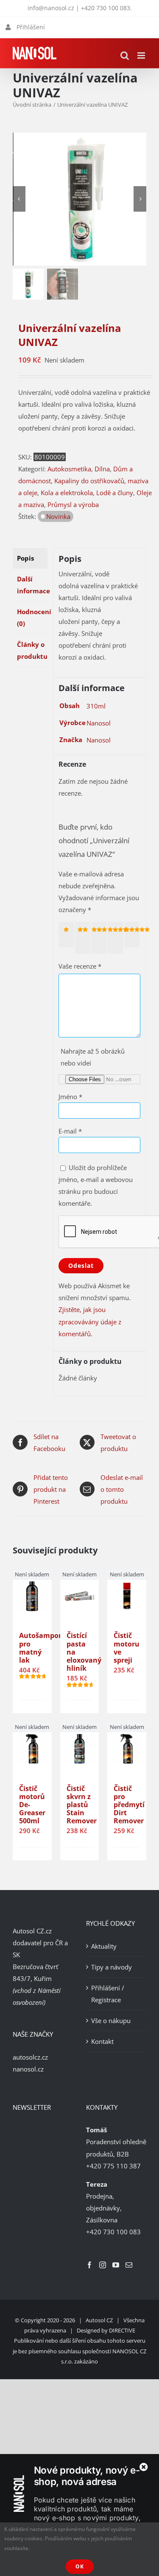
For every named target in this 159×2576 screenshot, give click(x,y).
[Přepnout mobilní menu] (142, 55)
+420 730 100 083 (106, 8)
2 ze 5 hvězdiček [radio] (84, 937)
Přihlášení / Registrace (108, 1993)
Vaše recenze (80, 966)
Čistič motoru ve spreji (127, 1648)
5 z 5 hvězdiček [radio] (133, 934)
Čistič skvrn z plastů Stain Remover (82, 1805)
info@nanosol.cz (51, 8)
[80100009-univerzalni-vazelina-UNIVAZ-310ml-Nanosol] (81, 200)
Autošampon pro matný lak (41, 1648)
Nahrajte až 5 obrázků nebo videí (93, 1057)
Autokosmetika (69, 469)
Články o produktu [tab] (32, 650)
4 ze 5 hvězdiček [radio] (117, 937)
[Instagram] (103, 2264)
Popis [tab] (25, 558)
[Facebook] (89, 2264)
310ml (96, 706)
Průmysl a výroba (73, 504)
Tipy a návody (112, 1967)
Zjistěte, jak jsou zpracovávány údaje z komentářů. (90, 1321)
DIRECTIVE (122, 2330)
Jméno (70, 1097)
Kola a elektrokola (67, 493)
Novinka (58, 516)
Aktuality (104, 1946)
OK (80, 2566)
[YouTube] (116, 2264)
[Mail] (129, 2264)
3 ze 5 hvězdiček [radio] (101, 937)
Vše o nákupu (111, 2020)
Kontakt (102, 2041)
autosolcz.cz (30, 2057)
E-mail (70, 1131)
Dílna (102, 469)
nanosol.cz (28, 2069)
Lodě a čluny (115, 493)
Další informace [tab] (32, 585)
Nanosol (99, 723)
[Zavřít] (144, 2467)
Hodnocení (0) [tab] (32, 618)
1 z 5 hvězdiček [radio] (68, 934)
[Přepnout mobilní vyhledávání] (125, 55)
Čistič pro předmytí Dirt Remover (129, 1805)
